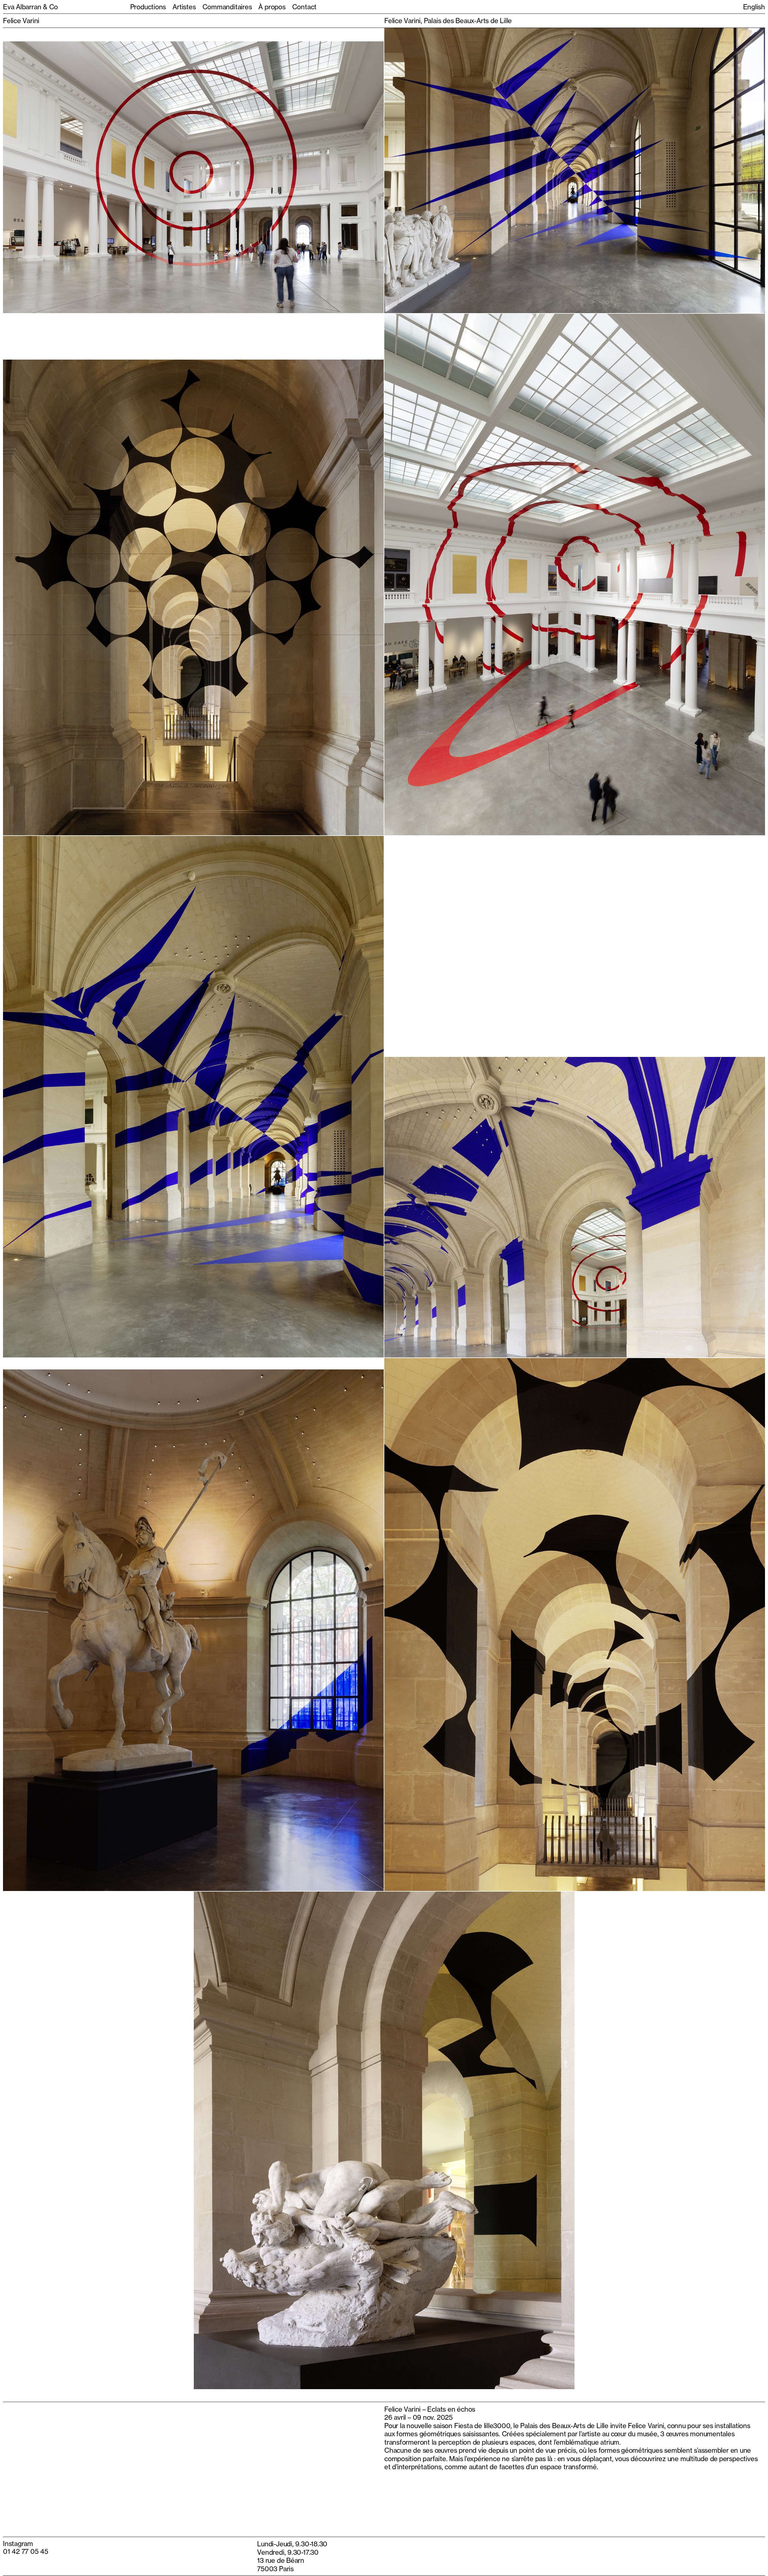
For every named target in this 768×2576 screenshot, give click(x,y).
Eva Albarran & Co (30, 7)
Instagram (18, 2543)
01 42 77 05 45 (26, 2551)
